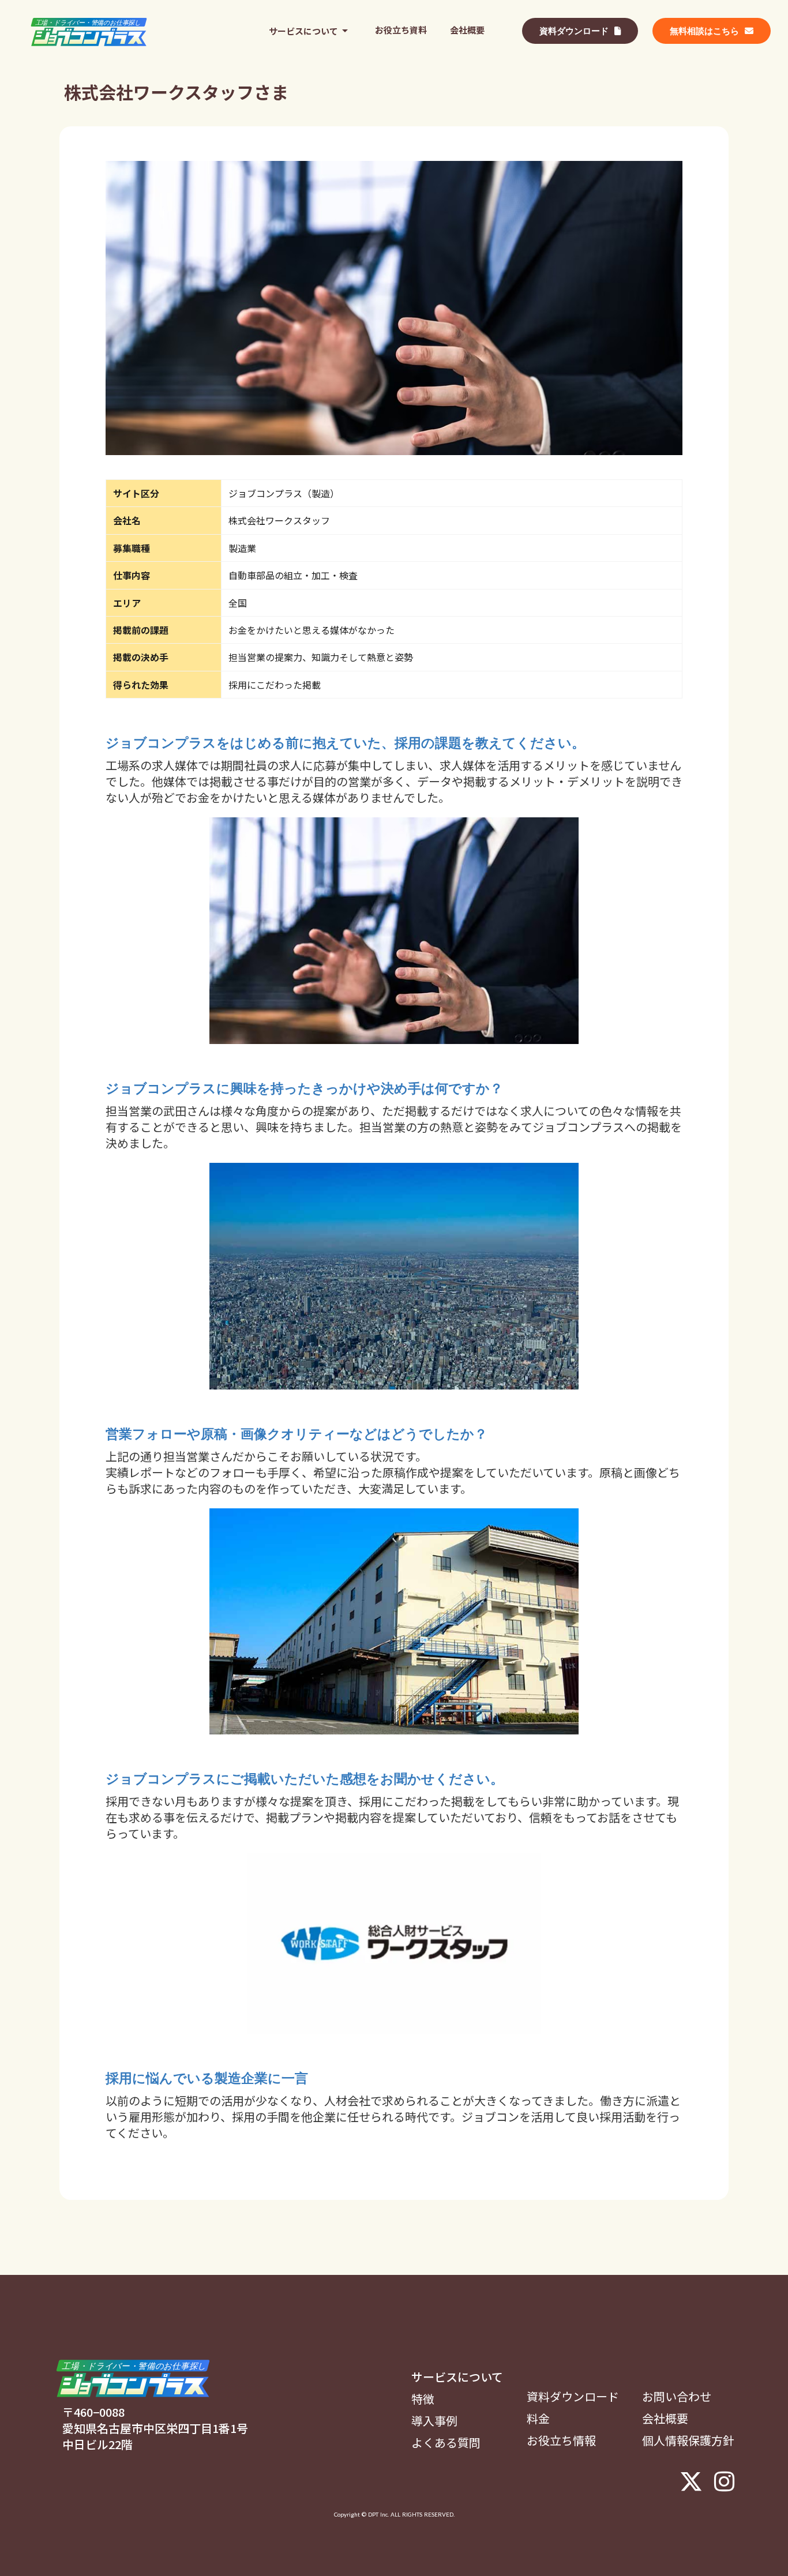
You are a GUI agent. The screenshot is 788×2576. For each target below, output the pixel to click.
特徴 (423, 2399)
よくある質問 (446, 2443)
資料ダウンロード (573, 2397)
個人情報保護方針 (688, 2440)
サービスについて (457, 2377)
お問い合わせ (677, 2397)
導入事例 (434, 2421)
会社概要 (665, 2419)
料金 (538, 2419)
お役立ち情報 (561, 2440)
